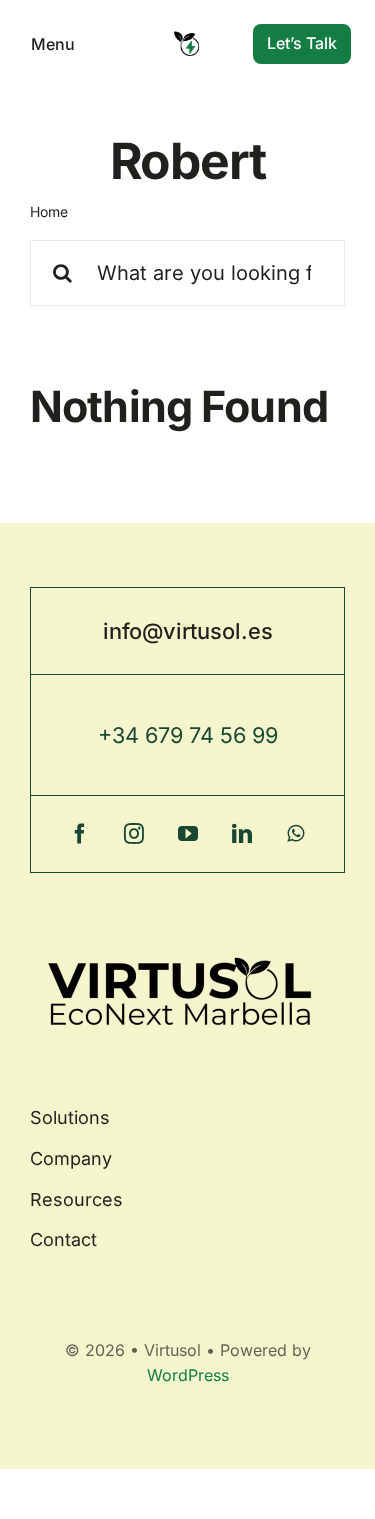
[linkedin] (242, 834)
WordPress (188, 1375)
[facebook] (80, 834)
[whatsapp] (296, 834)
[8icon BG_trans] (187, 36)
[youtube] (188, 834)
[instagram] (134, 834)
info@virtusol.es (188, 631)
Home (49, 211)
